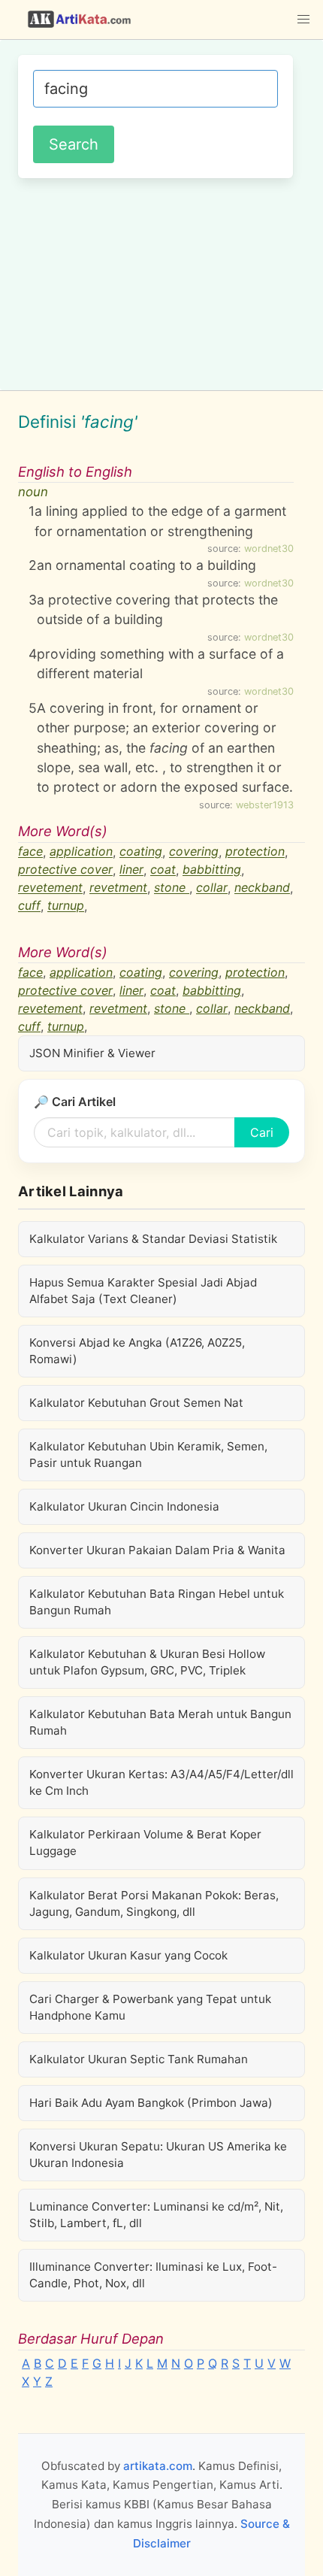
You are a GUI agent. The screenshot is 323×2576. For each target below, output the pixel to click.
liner (131, 870)
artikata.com (158, 2466)
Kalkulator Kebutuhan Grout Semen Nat (136, 1403)
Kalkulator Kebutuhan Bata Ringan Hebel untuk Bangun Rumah (157, 1602)
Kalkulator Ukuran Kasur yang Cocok (128, 1955)
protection (255, 852)
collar (212, 888)
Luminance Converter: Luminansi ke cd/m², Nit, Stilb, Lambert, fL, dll (156, 2215)
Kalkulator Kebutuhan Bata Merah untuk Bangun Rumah (160, 1722)
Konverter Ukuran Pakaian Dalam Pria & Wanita (157, 1550)
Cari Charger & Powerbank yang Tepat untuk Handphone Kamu (150, 2007)
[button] (303, 20)
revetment (118, 888)
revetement (50, 888)
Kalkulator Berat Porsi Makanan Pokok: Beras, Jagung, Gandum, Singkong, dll (154, 1903)
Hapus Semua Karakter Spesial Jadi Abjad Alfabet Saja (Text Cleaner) (143, 1291)
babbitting (212, 870)
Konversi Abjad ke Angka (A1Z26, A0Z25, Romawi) (137, 1351)
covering (194, 852)
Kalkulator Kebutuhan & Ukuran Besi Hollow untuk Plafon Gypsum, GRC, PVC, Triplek (147, 1662)
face (30, 852)
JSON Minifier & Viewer (92, 1053)
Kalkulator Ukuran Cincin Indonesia (124, 1506)
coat (163, 870)
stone (172, 888)
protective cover (65, 870)
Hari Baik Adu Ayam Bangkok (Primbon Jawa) (151, 2103)
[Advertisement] (161, 282)
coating (141, 852)
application (81, 852)
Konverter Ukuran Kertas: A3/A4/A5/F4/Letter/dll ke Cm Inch (161, 1782)
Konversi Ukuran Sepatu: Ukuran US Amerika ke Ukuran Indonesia (158, 2155)
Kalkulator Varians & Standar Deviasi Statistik (153, 1239)
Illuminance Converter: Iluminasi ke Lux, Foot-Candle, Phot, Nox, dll (153, 2275)
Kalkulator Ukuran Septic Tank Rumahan (139, 2059)
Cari (262, 1132)
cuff (29, 906)
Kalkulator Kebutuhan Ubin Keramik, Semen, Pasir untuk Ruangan (148, 1455)
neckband (262, 888)
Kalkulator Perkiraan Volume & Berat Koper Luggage (145, 1843)
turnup (66, 906)
